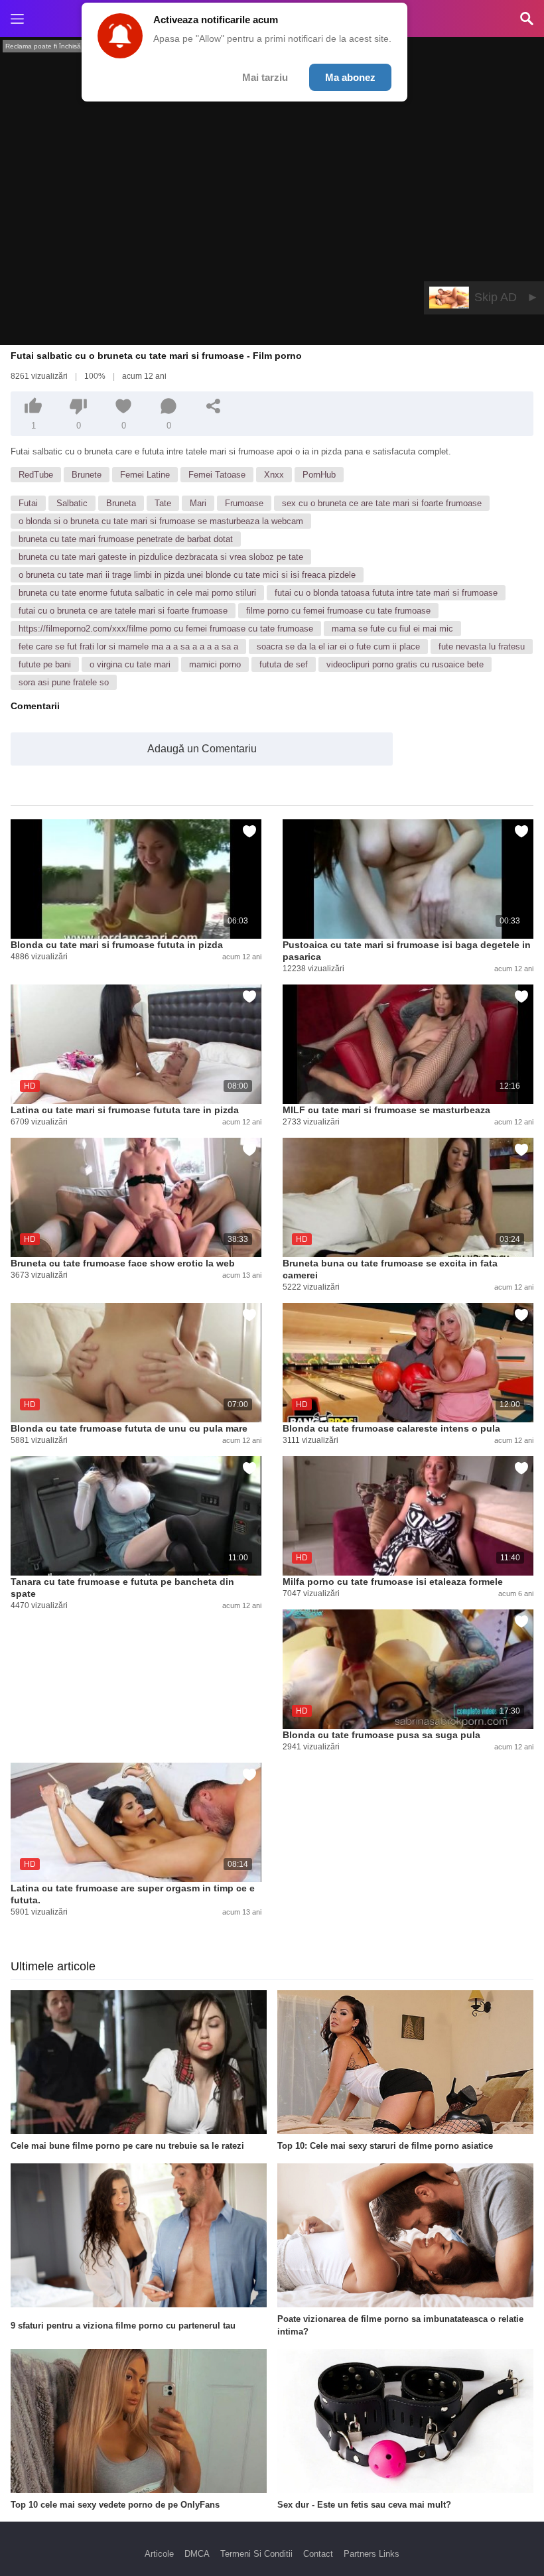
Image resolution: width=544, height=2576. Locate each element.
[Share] (214, 406)
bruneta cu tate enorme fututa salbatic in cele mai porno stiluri (137, 593)
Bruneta (121, 503)
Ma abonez (350, 77)
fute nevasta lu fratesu (482, 646)
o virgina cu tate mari (130, 664)
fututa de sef (284, 664)
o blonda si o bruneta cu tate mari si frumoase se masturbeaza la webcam (161, 521)
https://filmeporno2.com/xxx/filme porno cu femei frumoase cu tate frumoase (166, 629)
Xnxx (274, 475)
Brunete (87, 475)
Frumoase (244, 503)
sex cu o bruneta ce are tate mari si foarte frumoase (382, 503)
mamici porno (215, 664)
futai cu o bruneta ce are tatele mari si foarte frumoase (123, 611)
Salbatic (72, 503)
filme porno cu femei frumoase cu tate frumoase (338, 611)
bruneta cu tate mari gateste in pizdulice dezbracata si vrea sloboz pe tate (161, 557)
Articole (159, 2554)
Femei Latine (145, 475)
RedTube (36, 475)
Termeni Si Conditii (256, 2554)
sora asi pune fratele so (64, 682)
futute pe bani (45, 664)
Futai (28, 503)
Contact (318, 2554)
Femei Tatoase (217, 475)
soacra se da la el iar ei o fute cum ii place (338, 646)
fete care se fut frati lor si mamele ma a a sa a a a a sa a (128, 646)
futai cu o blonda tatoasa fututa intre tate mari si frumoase (386, 593)
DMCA (197, 2554)
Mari (198, 503)
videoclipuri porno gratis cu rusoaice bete (405, 664)
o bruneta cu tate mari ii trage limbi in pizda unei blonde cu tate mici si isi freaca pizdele (187, 575)
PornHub (319, 475)
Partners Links (372, 2554)
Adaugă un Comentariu (202, 749)
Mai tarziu (265, 77)
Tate (163, 503)
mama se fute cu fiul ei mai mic (392, 629)
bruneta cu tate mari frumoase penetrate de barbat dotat (126, 539)
